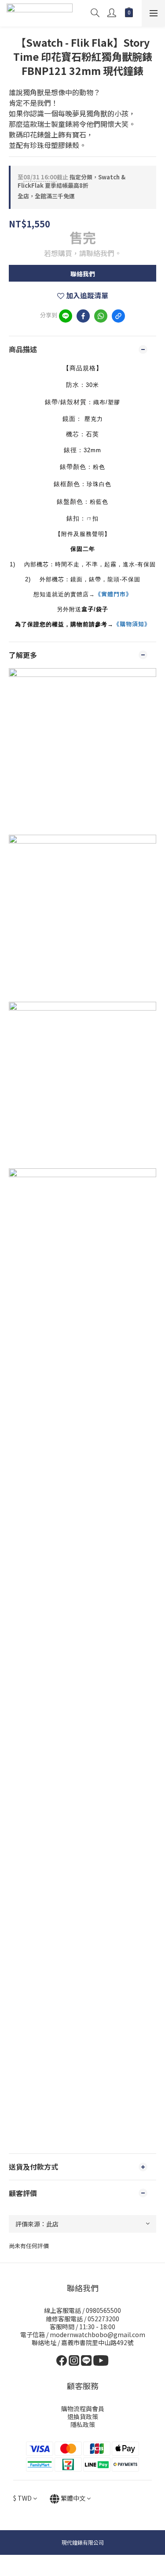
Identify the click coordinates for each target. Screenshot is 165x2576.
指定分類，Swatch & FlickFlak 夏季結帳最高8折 (71, 181)
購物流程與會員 (83, 2409)
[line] (66, 316)
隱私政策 (83, 2424)
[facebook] (83, 316)
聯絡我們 (83, 274)
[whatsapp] (101, 316)
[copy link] (118, 316)
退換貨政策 (83, 2416)
